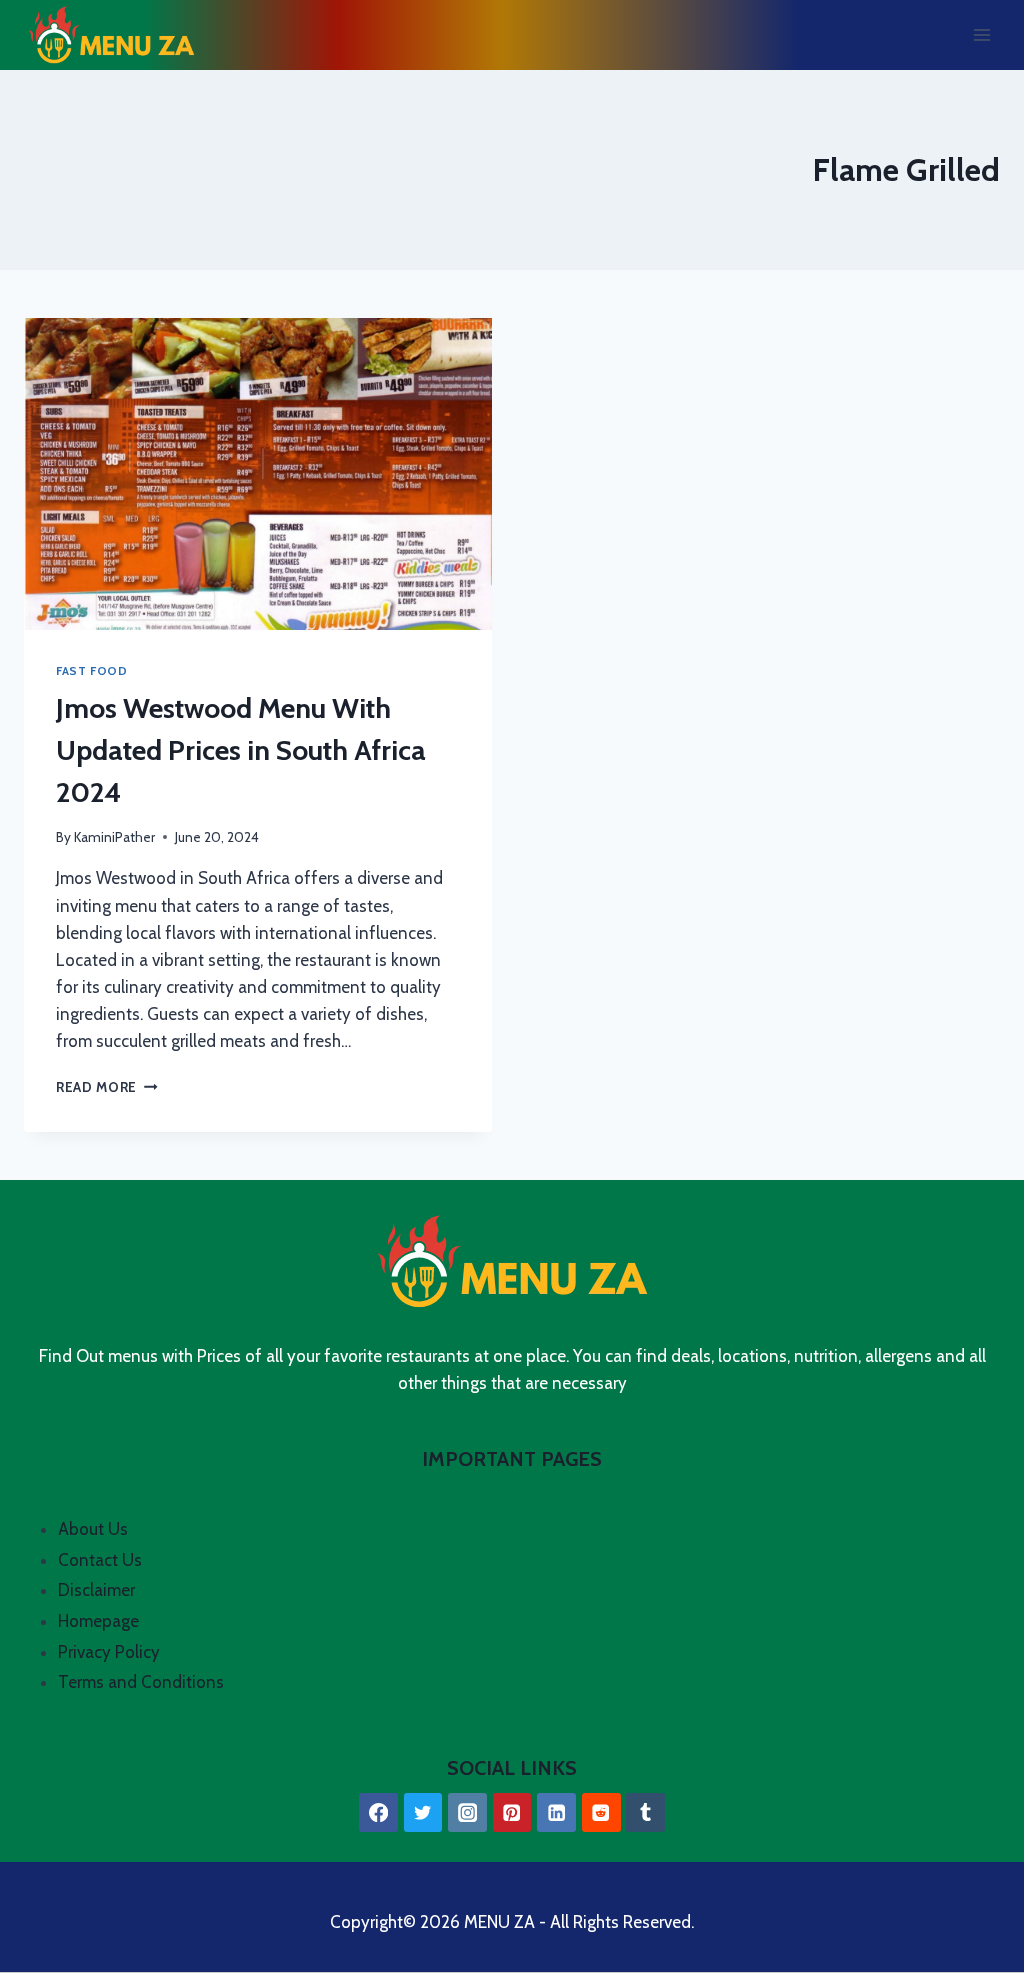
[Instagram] (467, 1812)
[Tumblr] (645, 1812)
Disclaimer (96, 1590)
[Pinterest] (512, 1812)
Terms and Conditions (141, 1682)
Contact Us (100, 1560)
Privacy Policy (109, 1652)
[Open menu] (981, 34)
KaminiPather (114, 837)
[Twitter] (423, 1812)
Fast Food (91, 671)
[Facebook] (378, 1812)
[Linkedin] (556, 1812)
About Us (93, 1529)
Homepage (98, 1621)
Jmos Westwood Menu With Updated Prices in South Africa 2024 (241, 750)
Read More (107, 1087)
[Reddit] (601, 1812)
